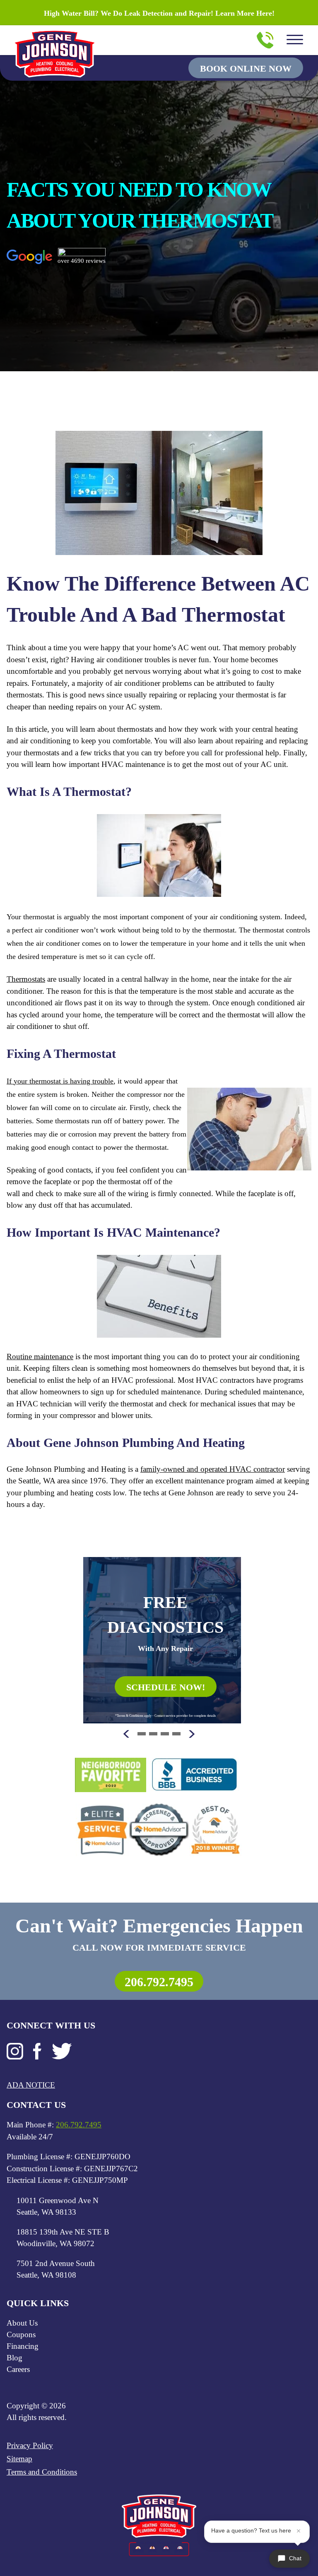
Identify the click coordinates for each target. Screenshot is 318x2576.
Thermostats (26, 979)
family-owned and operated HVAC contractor (213, 1469)
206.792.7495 (159, 1982)
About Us (22, 2323)
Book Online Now (246, 68)
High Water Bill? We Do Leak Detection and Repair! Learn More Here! (159, 13)
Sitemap (19, 2459)
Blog (14, 2358)
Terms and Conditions (42, 2472)
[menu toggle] (295, 40)
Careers (18, 2369)
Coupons (21, 2334)
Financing (23, 2346)
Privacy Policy (30, 2445)
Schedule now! (166, 1687)
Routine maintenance (40, 1356)
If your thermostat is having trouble (60, 1081)
